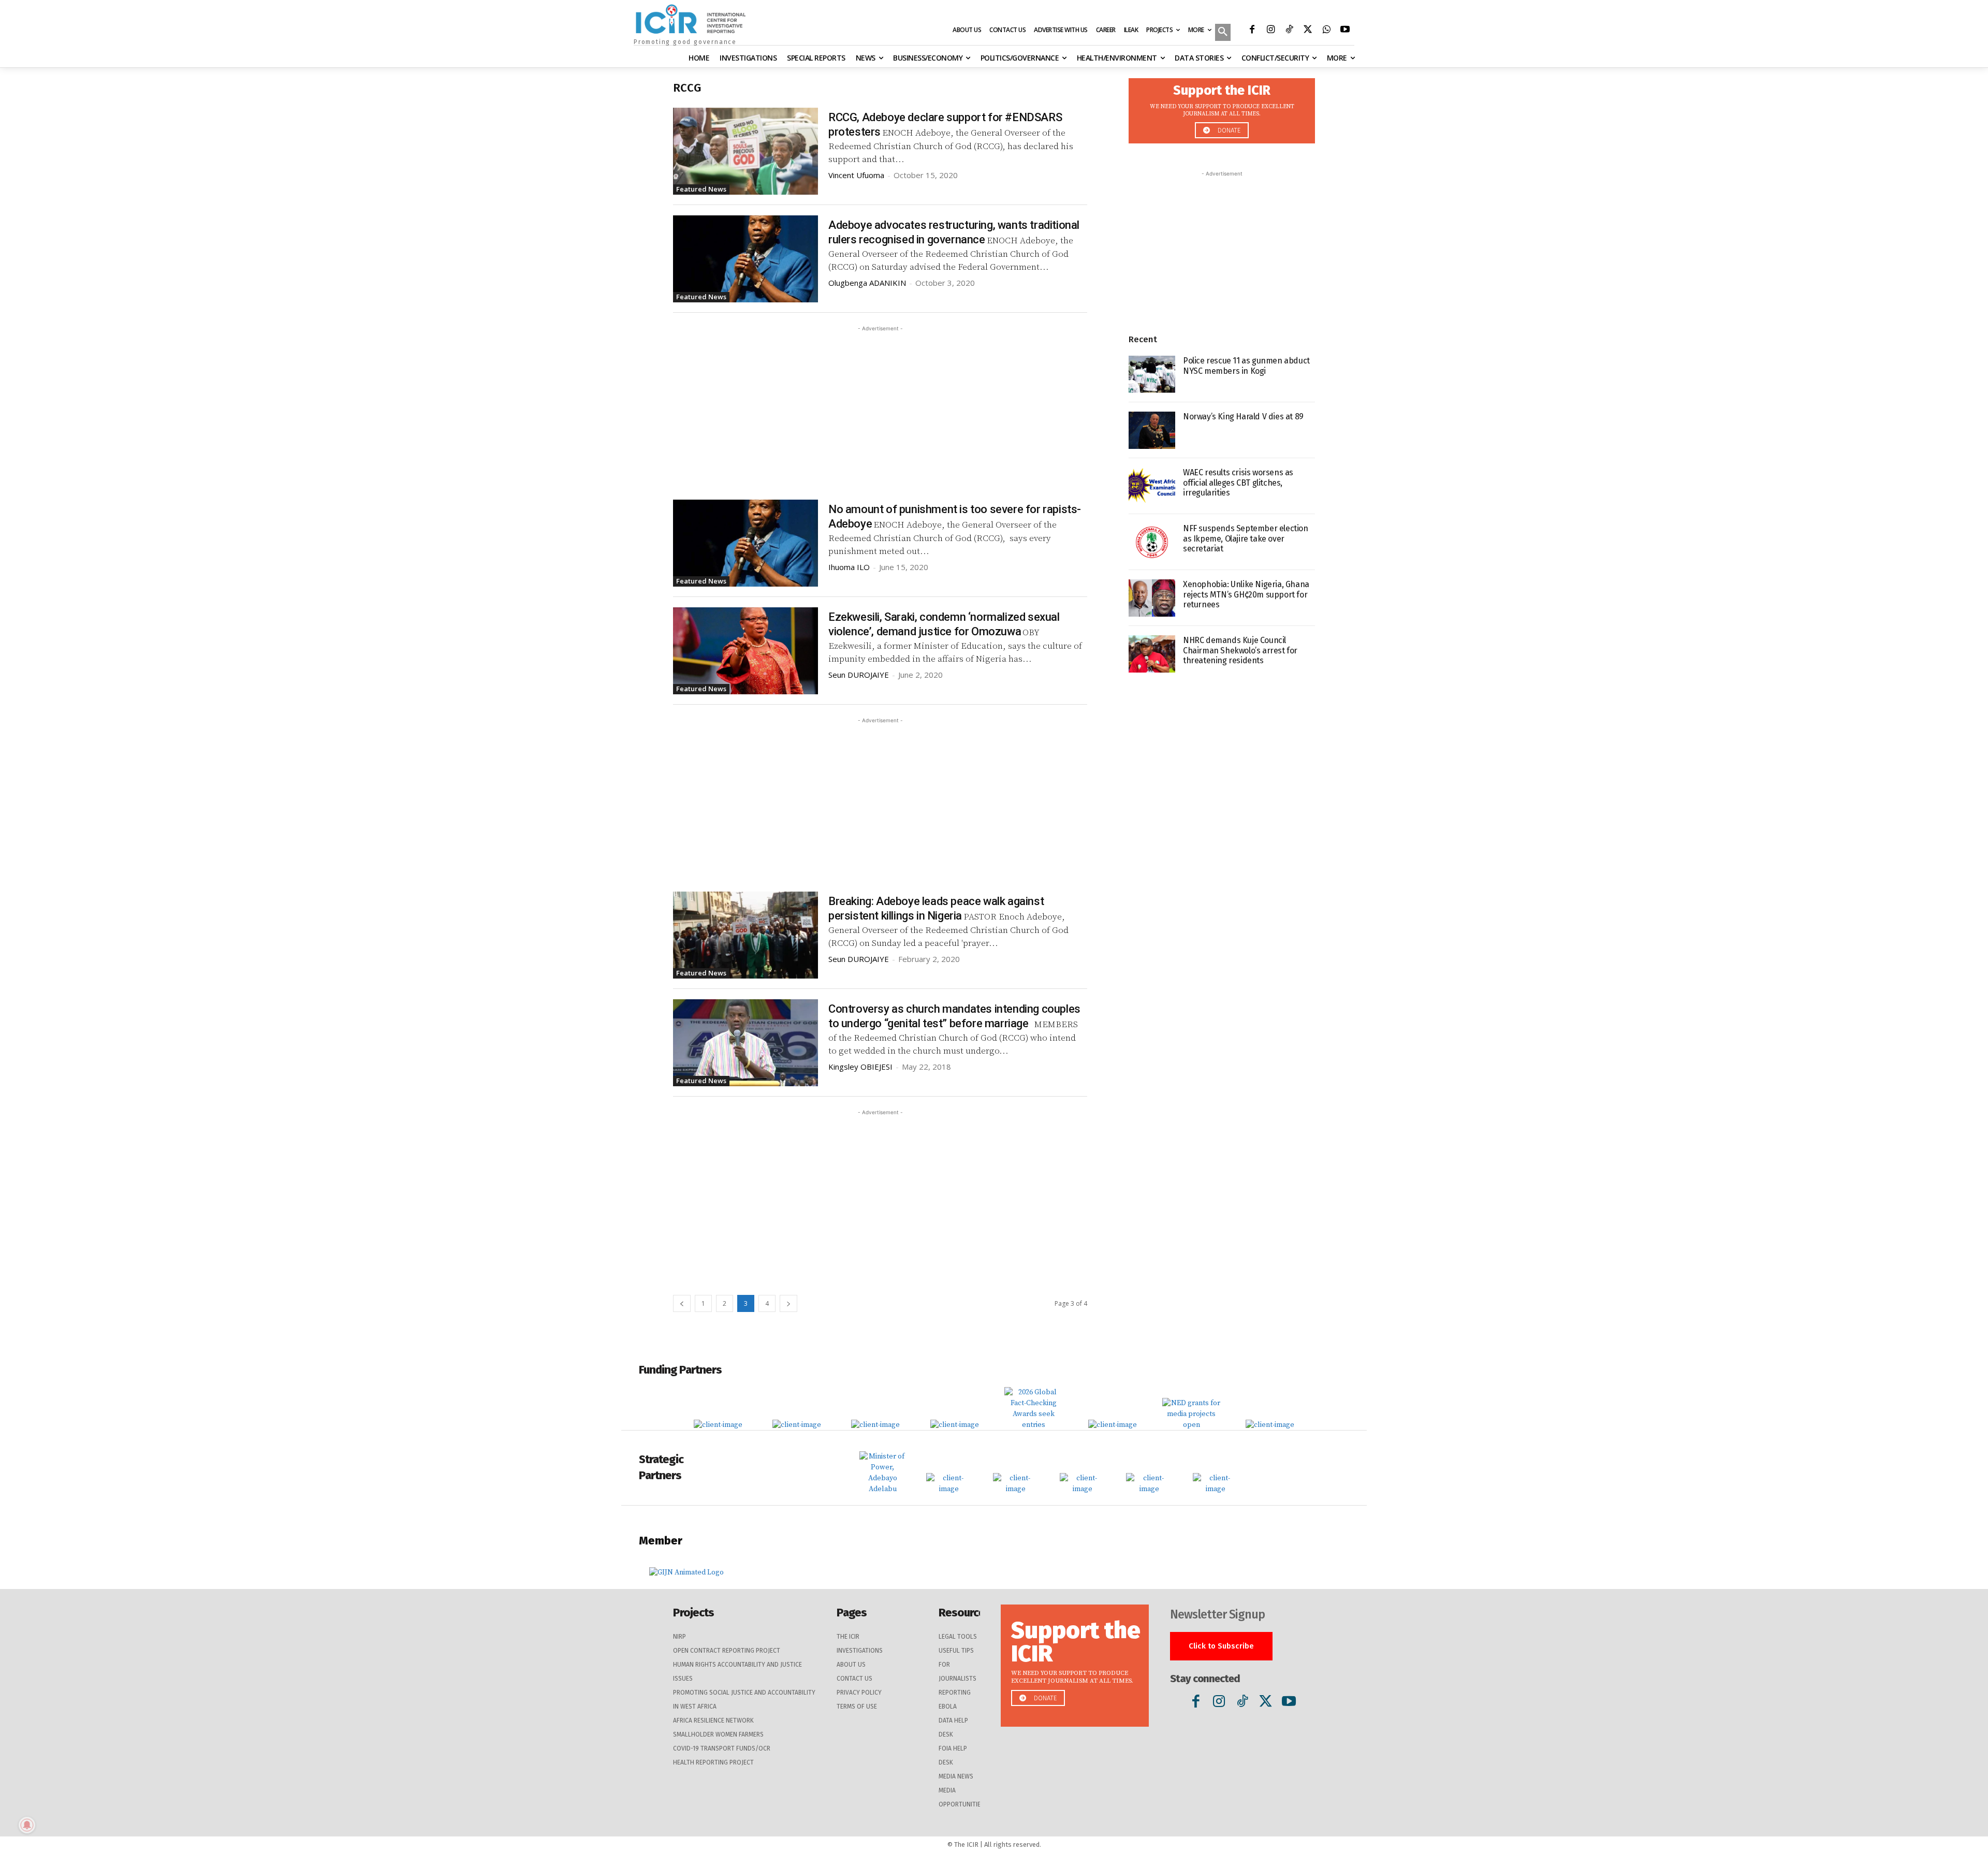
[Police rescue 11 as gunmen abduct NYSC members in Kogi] (1152, 374)
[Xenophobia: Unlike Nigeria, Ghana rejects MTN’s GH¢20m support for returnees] (1152, 598)
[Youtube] (1345, 31)
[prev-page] (682, 1303)
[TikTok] (1289, 31)
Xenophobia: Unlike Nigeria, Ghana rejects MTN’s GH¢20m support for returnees (1246, 594)
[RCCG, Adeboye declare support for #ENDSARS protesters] (745, 151)
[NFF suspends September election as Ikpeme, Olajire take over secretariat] (1152, 542)
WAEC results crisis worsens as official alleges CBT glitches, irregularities (1238, 482)
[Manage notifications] (27, 1825)
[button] (1223, 33)
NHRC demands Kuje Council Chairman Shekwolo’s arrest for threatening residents (1240, 650)
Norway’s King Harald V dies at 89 (1243, 417)
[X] (1308, 31)
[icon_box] (1222, 108)
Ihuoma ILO (849, 567)
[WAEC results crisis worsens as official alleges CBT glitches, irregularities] (1152, 486)
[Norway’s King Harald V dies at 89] (1152, 430)
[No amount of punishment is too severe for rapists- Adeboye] (745, 543)
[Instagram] (1270, 31)
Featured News (701, 189)
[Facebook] (1252, 31)
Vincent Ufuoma (856, 175)
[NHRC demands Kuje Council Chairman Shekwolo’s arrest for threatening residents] (1152, 654)
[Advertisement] (880, 406)
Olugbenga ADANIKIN (867, 283)
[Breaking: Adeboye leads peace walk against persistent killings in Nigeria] (745, 935)
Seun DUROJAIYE (859, 675)
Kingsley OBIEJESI (860, 1067)
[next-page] (788, 1303)
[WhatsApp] (1326, 31)
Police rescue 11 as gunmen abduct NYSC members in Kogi (1246, 366)
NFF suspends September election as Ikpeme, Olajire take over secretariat (1246, 538)
